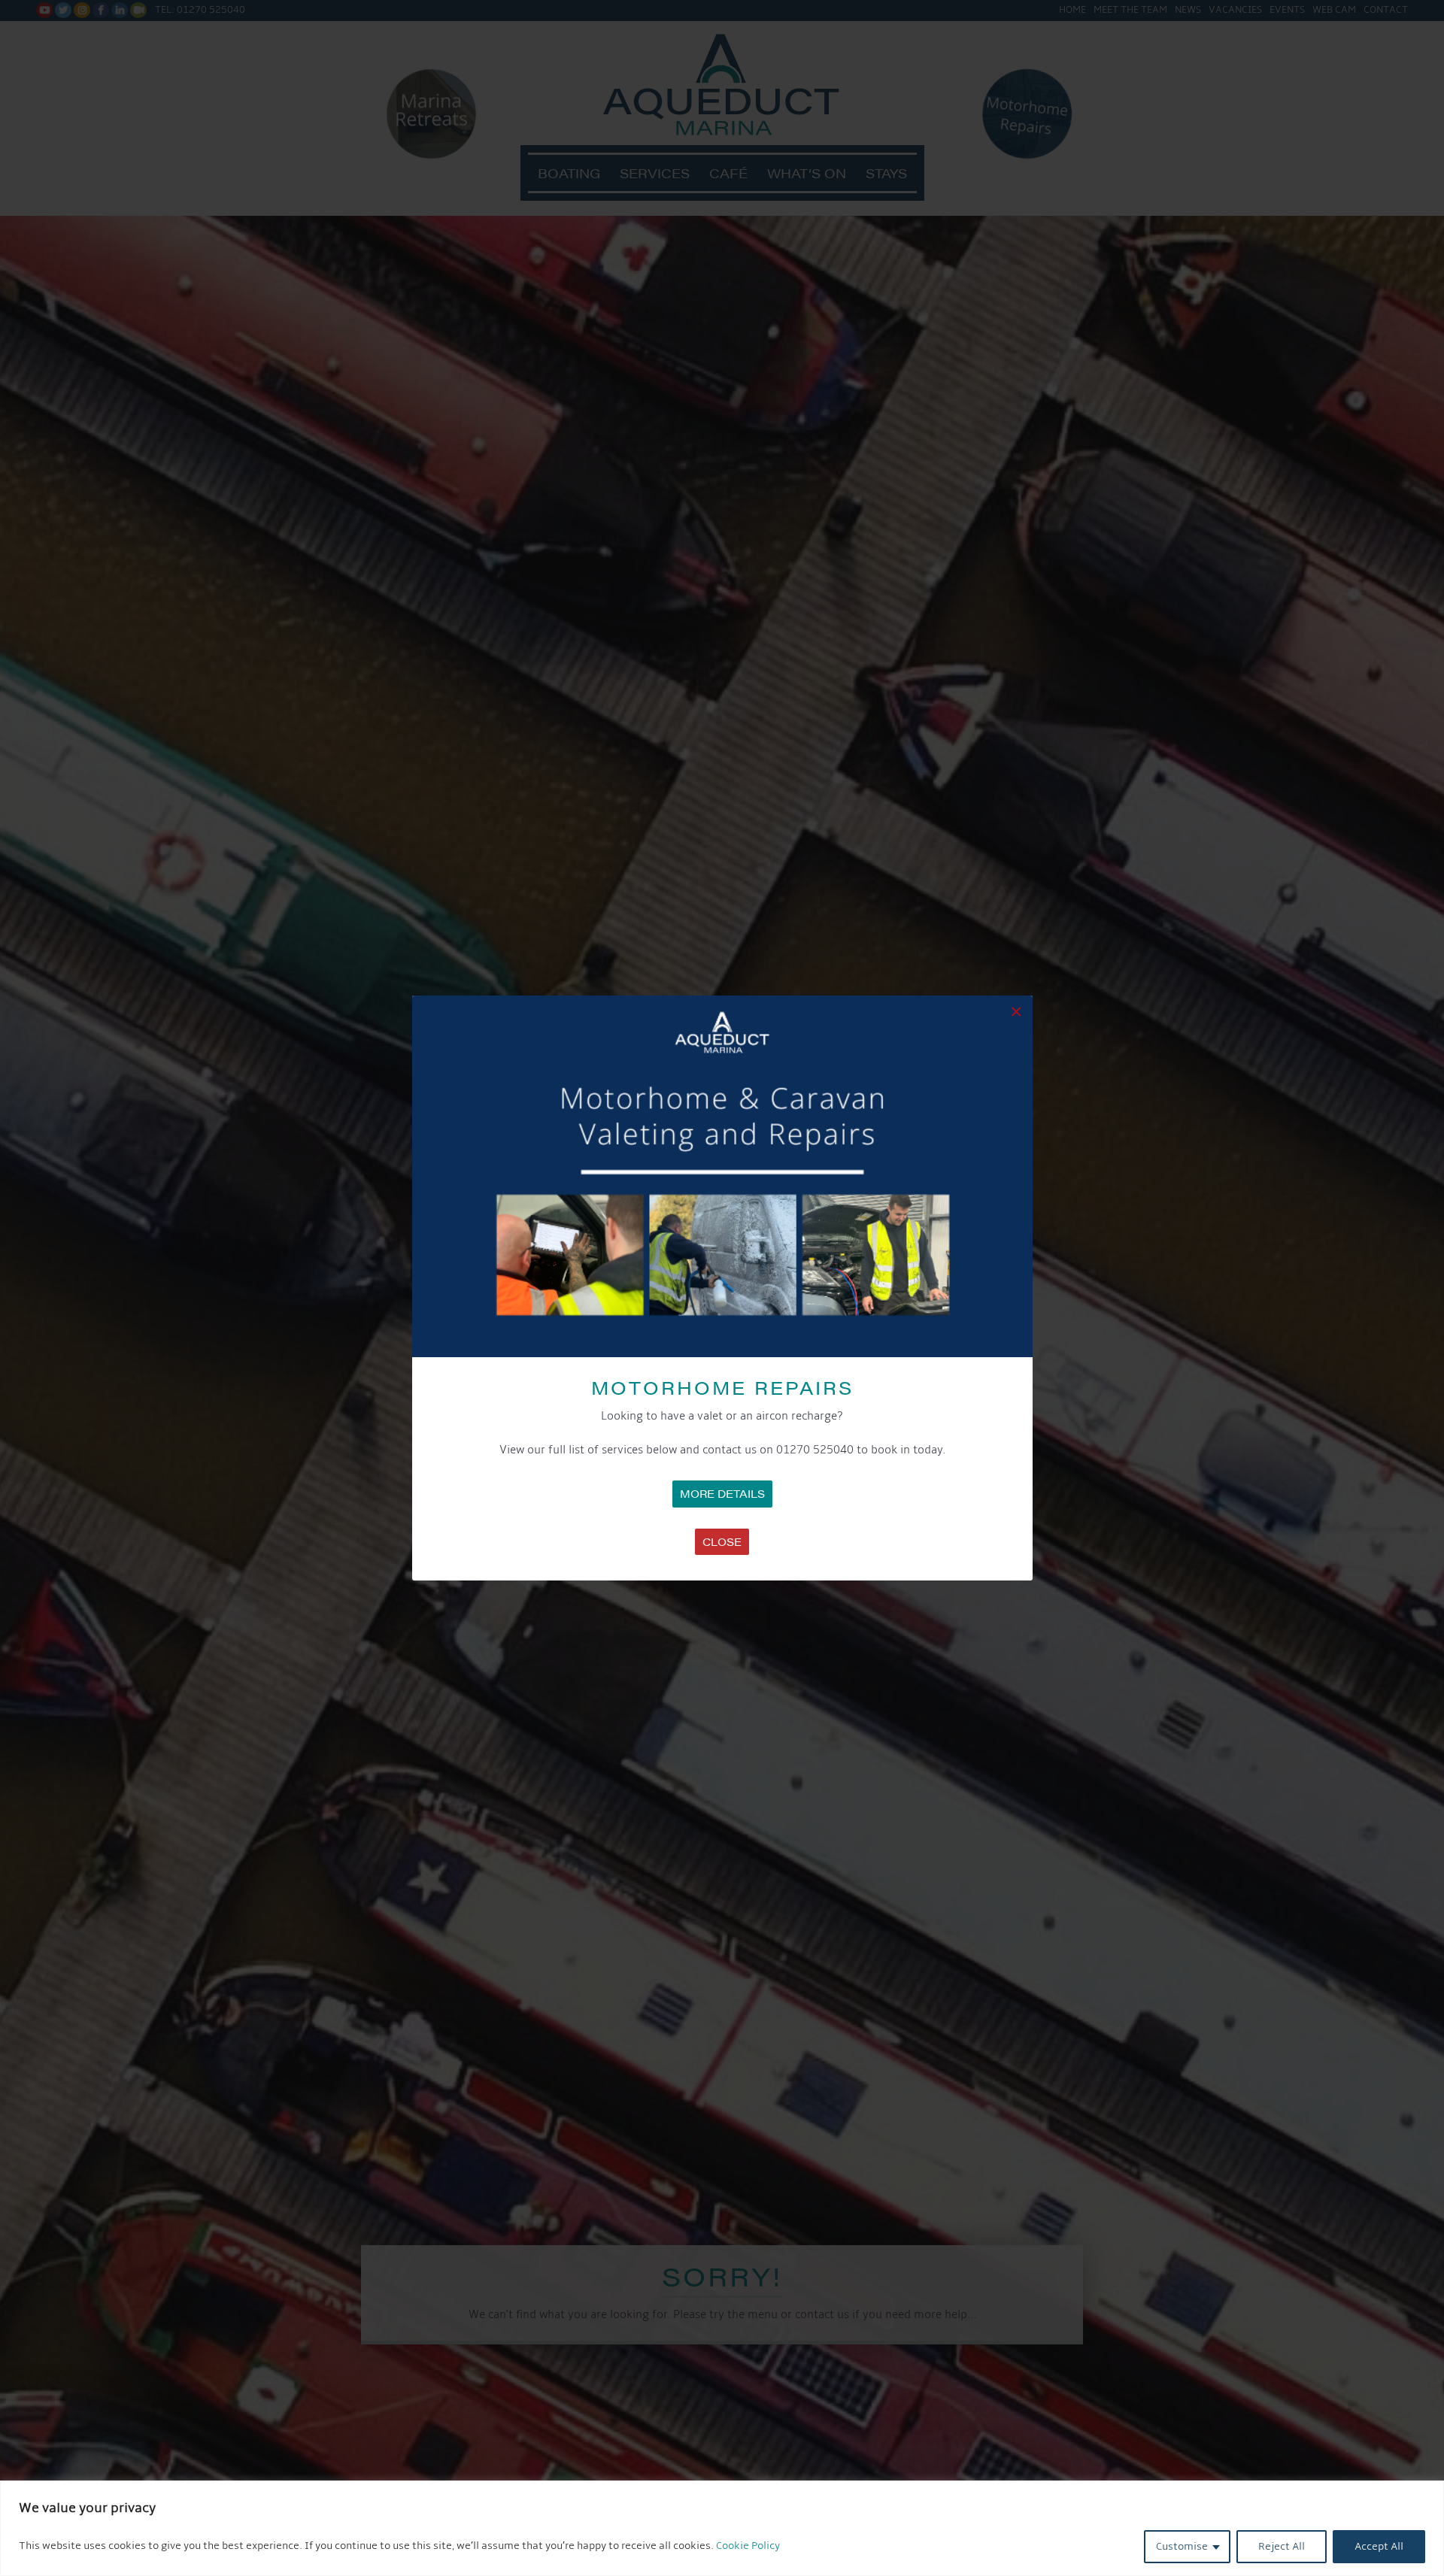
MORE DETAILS (722, 1493)
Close (722, 1541)
